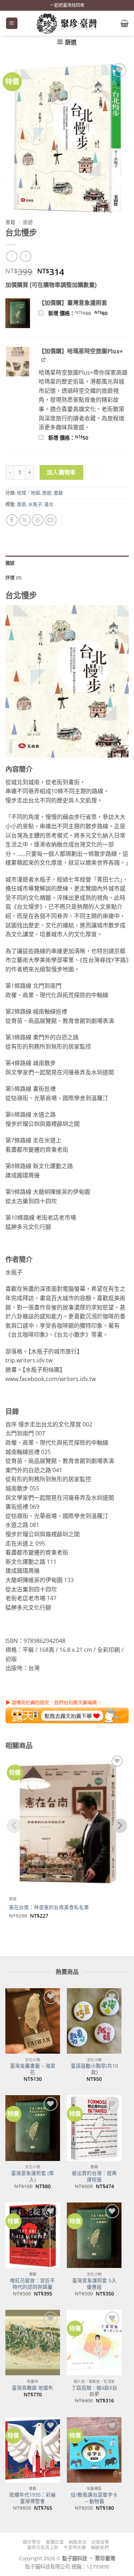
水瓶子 (35, 504)
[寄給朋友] (51, 520)
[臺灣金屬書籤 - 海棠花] (33, 2021)
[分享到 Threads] (38, 520)
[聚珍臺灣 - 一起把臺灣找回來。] (67, 23)
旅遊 (28, 222)
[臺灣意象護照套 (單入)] (33, 2128)
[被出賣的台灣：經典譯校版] (94, 2128)
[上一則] (26, 256)
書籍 (10, 222)
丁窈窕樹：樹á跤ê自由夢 (94, 2391)
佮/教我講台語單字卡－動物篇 (94, 2498)
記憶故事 (100, 2542)
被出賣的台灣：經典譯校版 (94, 2176)
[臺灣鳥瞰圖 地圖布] (33, 2343)
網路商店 (78, 2542)
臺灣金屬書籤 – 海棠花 (33, 2069)
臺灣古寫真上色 (43, 2548)
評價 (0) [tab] (14, 577)
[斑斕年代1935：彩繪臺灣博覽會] (33, 2450)
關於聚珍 (32, 2542)
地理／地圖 (28, 493)
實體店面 (55, 2542)
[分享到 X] (25, 520)
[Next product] (12, 256)
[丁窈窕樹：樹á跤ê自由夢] (94, 2343)
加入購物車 (61, 472)
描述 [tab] (10, 563)
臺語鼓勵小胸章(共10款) (94, 2069)
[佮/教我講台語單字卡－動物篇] (94, 2450)
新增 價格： (87, 313)
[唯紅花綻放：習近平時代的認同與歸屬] (33, 2235)
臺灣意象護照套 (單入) (33, 2176)
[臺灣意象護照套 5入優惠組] (94, 2235)
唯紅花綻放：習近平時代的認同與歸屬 (33, 2284)
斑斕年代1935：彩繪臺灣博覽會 (33, 2498)
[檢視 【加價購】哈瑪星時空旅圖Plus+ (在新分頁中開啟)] (44, 360)
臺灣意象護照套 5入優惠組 (94, 2284)
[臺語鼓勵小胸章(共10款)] (94, 2021)
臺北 (49, 504)
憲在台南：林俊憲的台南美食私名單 (49, 1907)
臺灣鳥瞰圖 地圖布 (33, 2388)
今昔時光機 (75, 2548)
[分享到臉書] (12, 520)
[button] (12, 23)
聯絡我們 (100, 2548)
